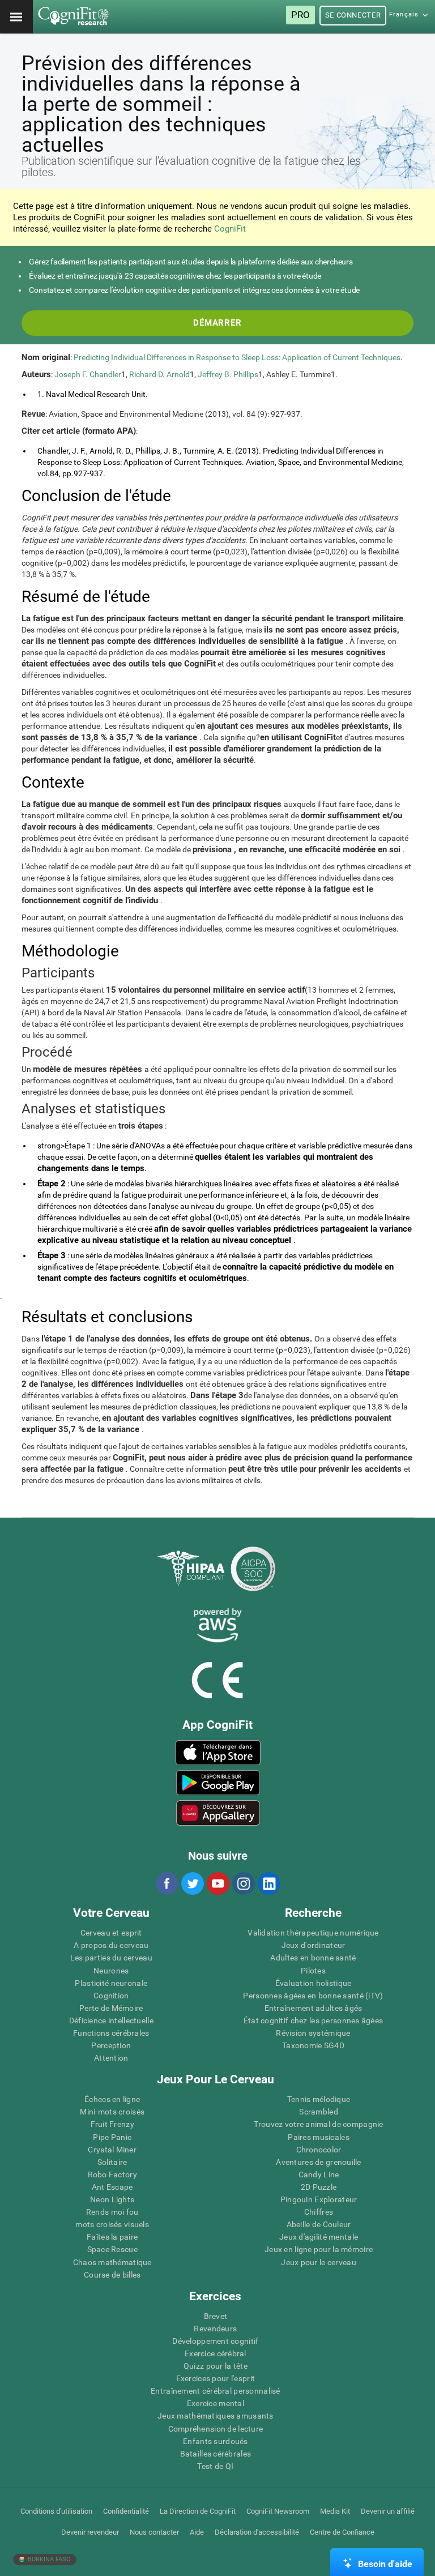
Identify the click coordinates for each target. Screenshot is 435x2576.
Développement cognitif (215, 2341)
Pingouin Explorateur (319, 2199)
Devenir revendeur (90, 2532)
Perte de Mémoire (111, 2008)
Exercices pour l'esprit (216, 2378)
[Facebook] (167, 1883)
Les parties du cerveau (111, 1958)
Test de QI (215, 2466)
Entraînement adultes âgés (314, 2008)
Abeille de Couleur (319, 2224)
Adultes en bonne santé (313, 1958)
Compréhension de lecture (216, 2429)
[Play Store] (218, 1783)
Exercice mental (216, 2403)
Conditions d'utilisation (56, 2511)
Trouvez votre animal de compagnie (318, 2124)
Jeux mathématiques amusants (216, 2416)
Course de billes (112, 2275)
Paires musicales (318, 2137)
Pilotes (313, 1971)
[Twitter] (192, 1883)
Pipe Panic (112, 2137)
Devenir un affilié (388, 2511)
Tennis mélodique (319, 2099)
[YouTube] (217, 1883)
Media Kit (335, 2511)
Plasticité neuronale (111, 1983)
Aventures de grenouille (318, 2162)
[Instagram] (243, 1883)
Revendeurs (215, 2329)
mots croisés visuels (112, 2224)
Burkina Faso (48, 2559)
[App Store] (218, 1753)
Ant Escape (112, 2187)
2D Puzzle (319, 2187)
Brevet (216, 2316)
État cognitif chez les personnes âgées (314, 2020)
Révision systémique (313, 2033)
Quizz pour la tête (216, 2366)
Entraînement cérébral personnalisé (216, 2391)
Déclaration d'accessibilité (257, 2532)
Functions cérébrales (111, 2033)
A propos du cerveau (111, 1945)
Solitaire (112, 2162)
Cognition (111, 1996)
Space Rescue (112, 2249)
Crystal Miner (112, 2150)
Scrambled (319, 2112)
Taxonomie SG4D (313, 2045)
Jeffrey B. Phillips (228, 374)
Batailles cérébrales (216, 2454)
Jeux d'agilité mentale (319, 2237)
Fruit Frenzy (112, 2124)
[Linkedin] (268, 1883)
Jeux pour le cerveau (319, 2262)
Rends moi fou (112, 2212)
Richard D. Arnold (159, 374)
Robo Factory (112, 2175)
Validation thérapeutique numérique (313, 1933)
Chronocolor (319, 2150)
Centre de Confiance (342, 2532)
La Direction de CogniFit (198, 2511)
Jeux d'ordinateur (314, 1945)
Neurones (111, 1971)
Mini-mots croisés (112, 2112)
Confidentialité (126, 2511)
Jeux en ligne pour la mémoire (319, 2249)
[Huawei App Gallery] (218, 1813)
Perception (111, 2045)
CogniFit (230, 229)
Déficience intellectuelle (111, 2020)
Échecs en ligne (112, 2099)
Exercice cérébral (216, 2353)
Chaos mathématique (112, 2262)
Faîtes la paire (112, 2237)
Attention (111, 2058)
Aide (197, 2532)
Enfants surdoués (215, 2441)
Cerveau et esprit (111, 1933)
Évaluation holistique (314, 1983)
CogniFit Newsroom (278, 2511)
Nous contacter (154, 2532)
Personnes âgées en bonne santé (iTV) (313, 1996)
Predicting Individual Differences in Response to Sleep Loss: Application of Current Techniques (237, 357)
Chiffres (319, 2212)
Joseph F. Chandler (88, 374)
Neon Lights (112, 2199)
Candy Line (319, 2175)
